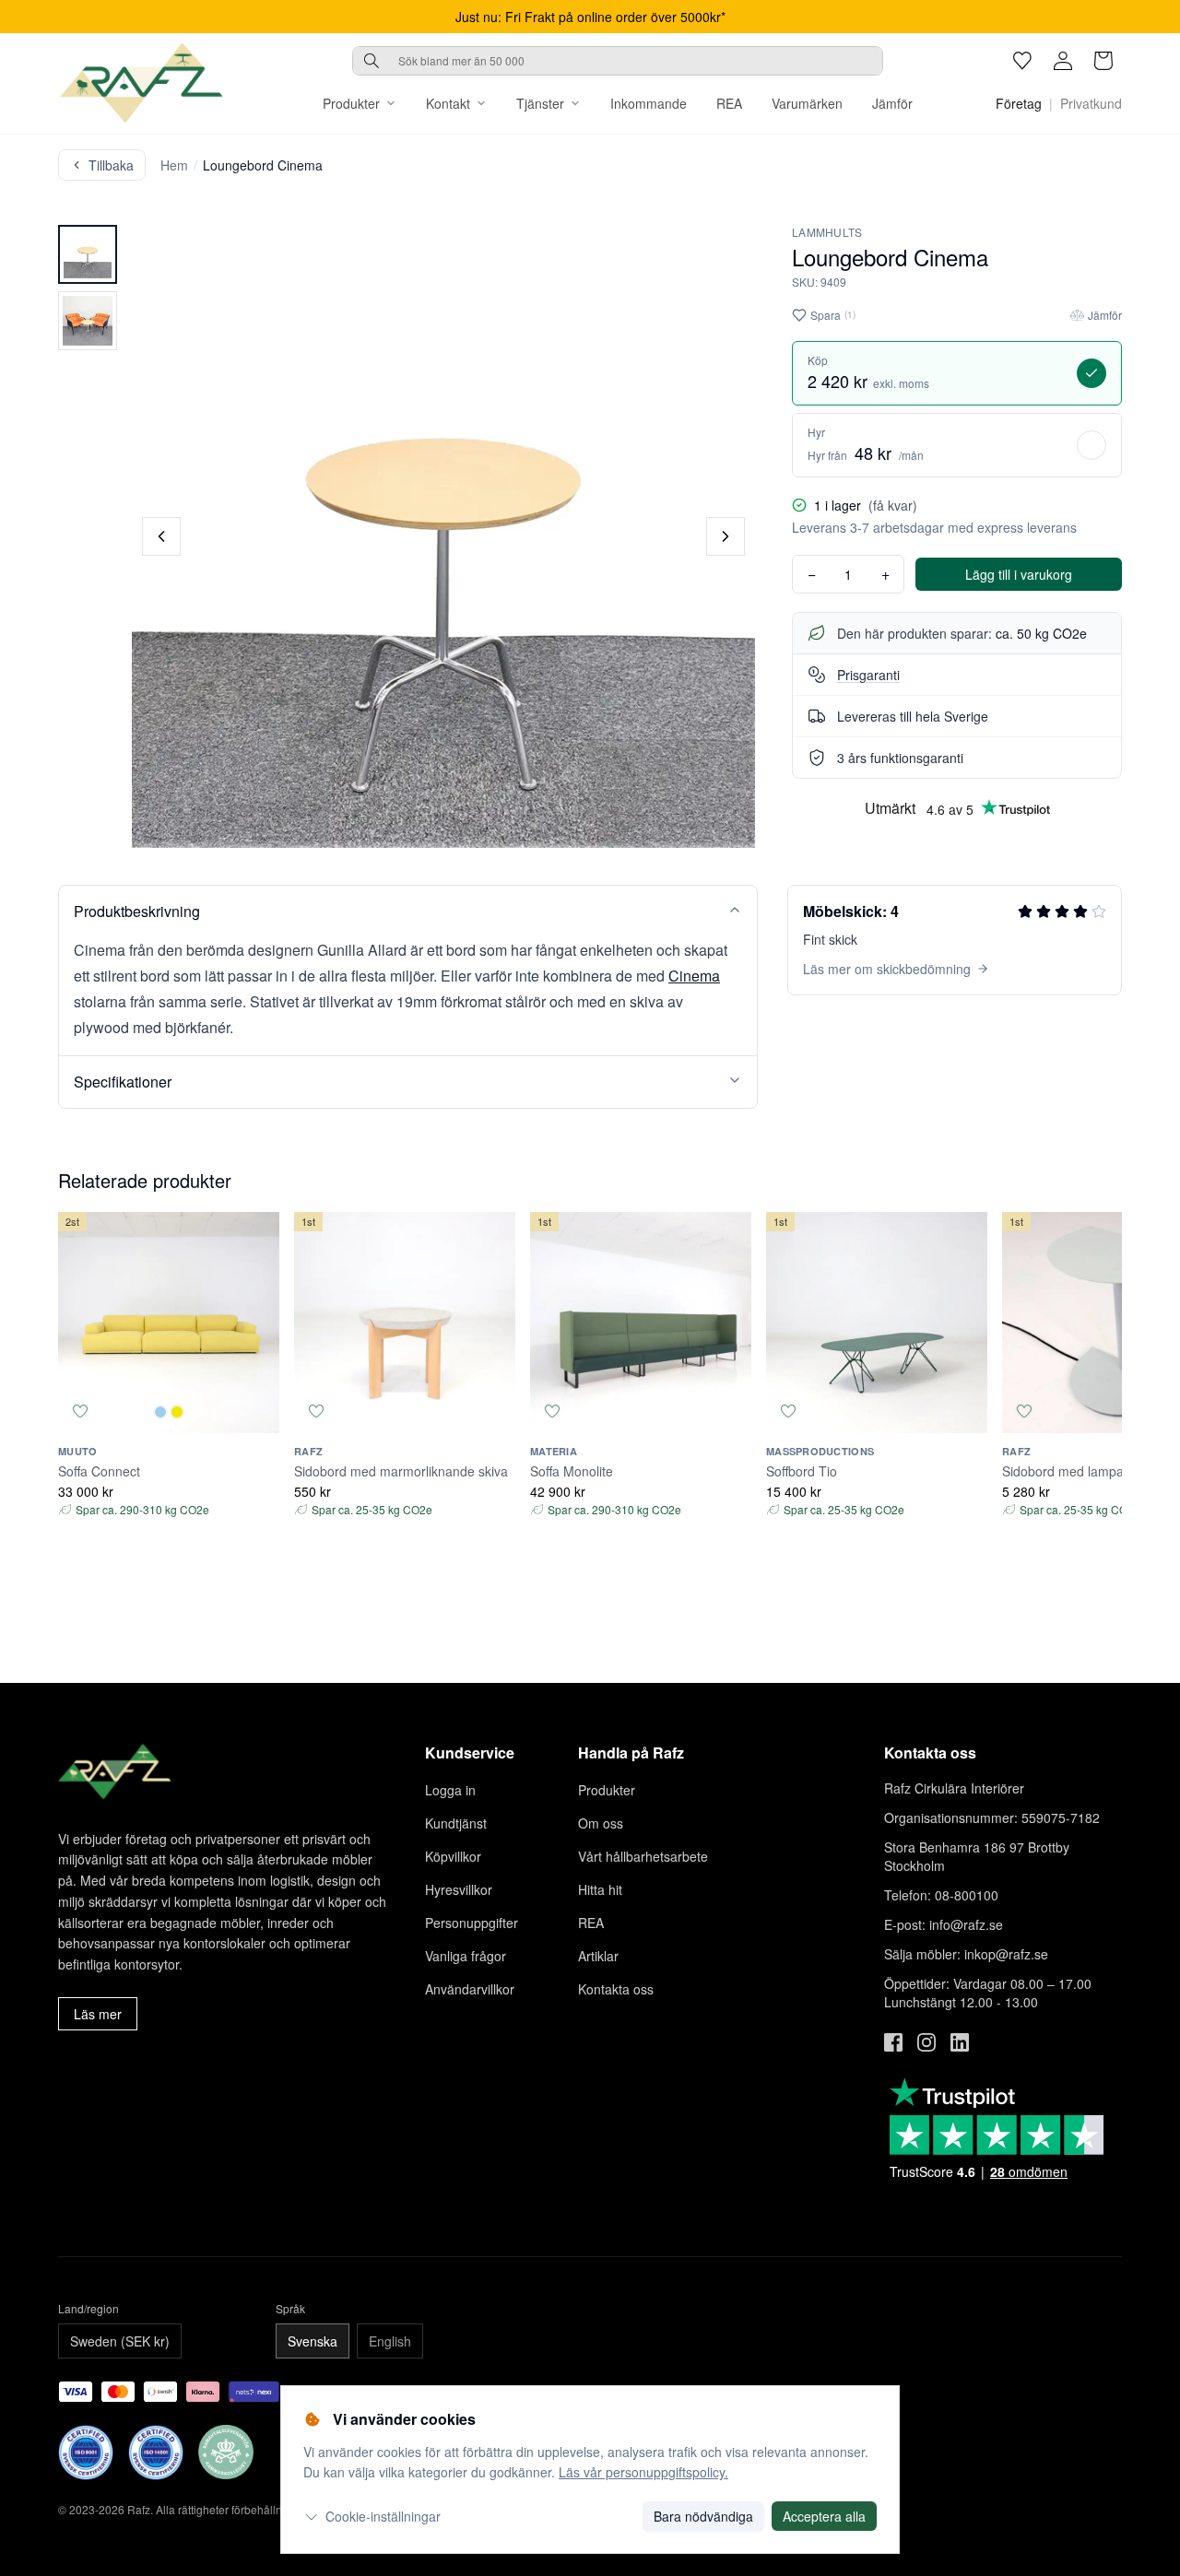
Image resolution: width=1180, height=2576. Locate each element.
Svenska (313, 2341)
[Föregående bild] (161, 536)
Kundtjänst (456, 1823)
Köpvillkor (453, 1856)
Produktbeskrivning (137, 911)
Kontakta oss (616, 1989)
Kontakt (448, 103)
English (390, 2341)
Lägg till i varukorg (1019, 574)
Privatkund (1091, 103)
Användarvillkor (470, 1989)
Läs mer (98, 2014)
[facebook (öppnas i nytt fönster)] (893, 2042)
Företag (1019, 103)
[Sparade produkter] (1022, 61)
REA (729, 103)
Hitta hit (600, 1889)
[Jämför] (257, 1411)
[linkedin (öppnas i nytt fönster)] (960, 2042)
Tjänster (540, 103)
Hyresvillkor (459, 1889)
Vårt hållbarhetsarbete (643, 1856)
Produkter (351, 103)
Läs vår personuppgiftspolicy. (643, 2472)
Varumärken (807, 103)
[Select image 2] (88, 321)
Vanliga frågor (466, 1956)
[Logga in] (1063, 61)
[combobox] (618, 61)
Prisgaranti (868, 675)
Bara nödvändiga (703, 2516)
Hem (174, 165)
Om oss (601, 1823)
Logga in (450, 1790)
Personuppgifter (472, 1923)
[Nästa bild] (726, 536)
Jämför (892, 103)
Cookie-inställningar (383, 2516)
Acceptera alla (824, 2516)
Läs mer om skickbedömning (887, 969)
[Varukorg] (1103, 61)
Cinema (694, 976)
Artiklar (598, 1956)
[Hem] (141, 83)
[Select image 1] (88, 254)
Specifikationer (123, 1082)
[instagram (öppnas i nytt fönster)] (926, 2042)
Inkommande (649, 103)
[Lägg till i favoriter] (80, 1411)
